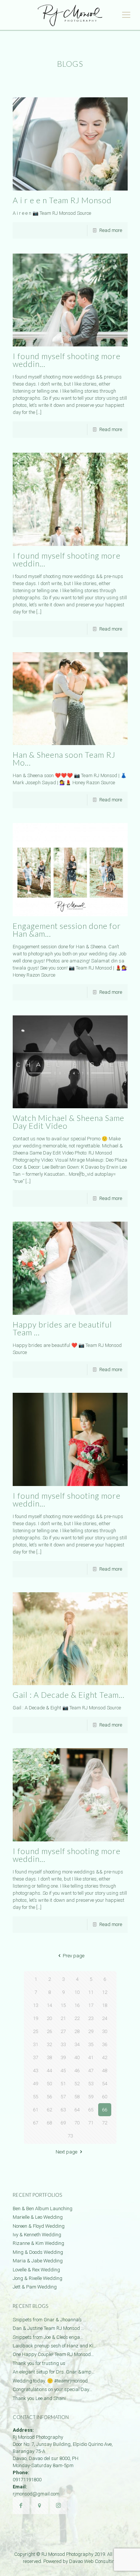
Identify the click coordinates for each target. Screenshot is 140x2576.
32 (49, 2044)
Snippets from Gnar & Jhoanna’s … (49, 2320)
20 (49, 2018)
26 (49, 2031)
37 (35, 2057)
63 (63, 2110)
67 (35, 2123)
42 (105, 2057)
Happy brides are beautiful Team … (62, 1328)
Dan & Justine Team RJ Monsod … (48, 2328)
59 (91, 2097)
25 (35, 2031)
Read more (111, 230)
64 (77, 2110)
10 (77, 1992)
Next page (66, 2152)
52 (77, 2084)
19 (35, 2018)
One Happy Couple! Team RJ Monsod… (53, 2354)
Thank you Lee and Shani (39, 2398)
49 (35, 2084)
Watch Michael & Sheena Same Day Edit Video (69, 1122)
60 (105, 2097)
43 (35, 2071)
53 (91, 2084)
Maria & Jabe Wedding (38, 2261)
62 (49, 2110)
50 (49, 2084)
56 (49, 2097)
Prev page (73, 1956)
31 (35, 2044)
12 (105, 1992)
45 (63, 2071)
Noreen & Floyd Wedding (39, 2226)
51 (63, 2084)
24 (105, 2018)
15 (63, 2005)
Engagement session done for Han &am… (67, 930)
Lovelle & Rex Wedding (36, 2270)
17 (91, 2005)
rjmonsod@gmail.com (36, 2494)
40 (77, 2057)
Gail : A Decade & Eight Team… (69, 1695)
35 (91, 2044)
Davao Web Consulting (93, 2561)
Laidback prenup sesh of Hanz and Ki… (55, 2346)
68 (49, 2123)
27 (63, 2031)
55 (35, 2097)
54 (105, 2084)
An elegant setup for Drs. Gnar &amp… (54, 2372)
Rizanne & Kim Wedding (38, 2243)
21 (63, 2018)
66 (105, 2110)
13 (35, 2005)
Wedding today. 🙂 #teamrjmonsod (50, 2381)
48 (105, 2071)
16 (77, 2005)
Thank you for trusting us (39, 2363)
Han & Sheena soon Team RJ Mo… (64, 758)
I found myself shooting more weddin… (67, 360)
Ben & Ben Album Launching (43, 2209)
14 (49, 2005)
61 (35, 2110)
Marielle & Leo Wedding (38, 2217)
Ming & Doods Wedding (38, 2252)
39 (63, 2057)
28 (77, 2031)
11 (91, 1992)
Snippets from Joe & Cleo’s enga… (48, 2337)
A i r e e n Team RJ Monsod (62, 200)
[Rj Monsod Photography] (70, 15)
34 (77, 2044)
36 (105, 2044)
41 (91, 2057)
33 (63, 2044)
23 (91, 2018)
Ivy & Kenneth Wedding (37, 2235)
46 (77, 2071)
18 (105, 2005)
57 (63, 2097)
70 (77, 2123)
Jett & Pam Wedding (35, 2287)
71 (91, 2123)
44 (49, 2071)
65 (91, 2110)
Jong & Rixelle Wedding (38, 2278)
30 (105, 2031)
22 (77, 2018)
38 (49, 2057)
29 (91, 2031)
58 (77, 2097)
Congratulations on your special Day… (52, 2389)
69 (63, 2123)
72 (105, 2123)
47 (91, 2071)
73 (70, 2136)
